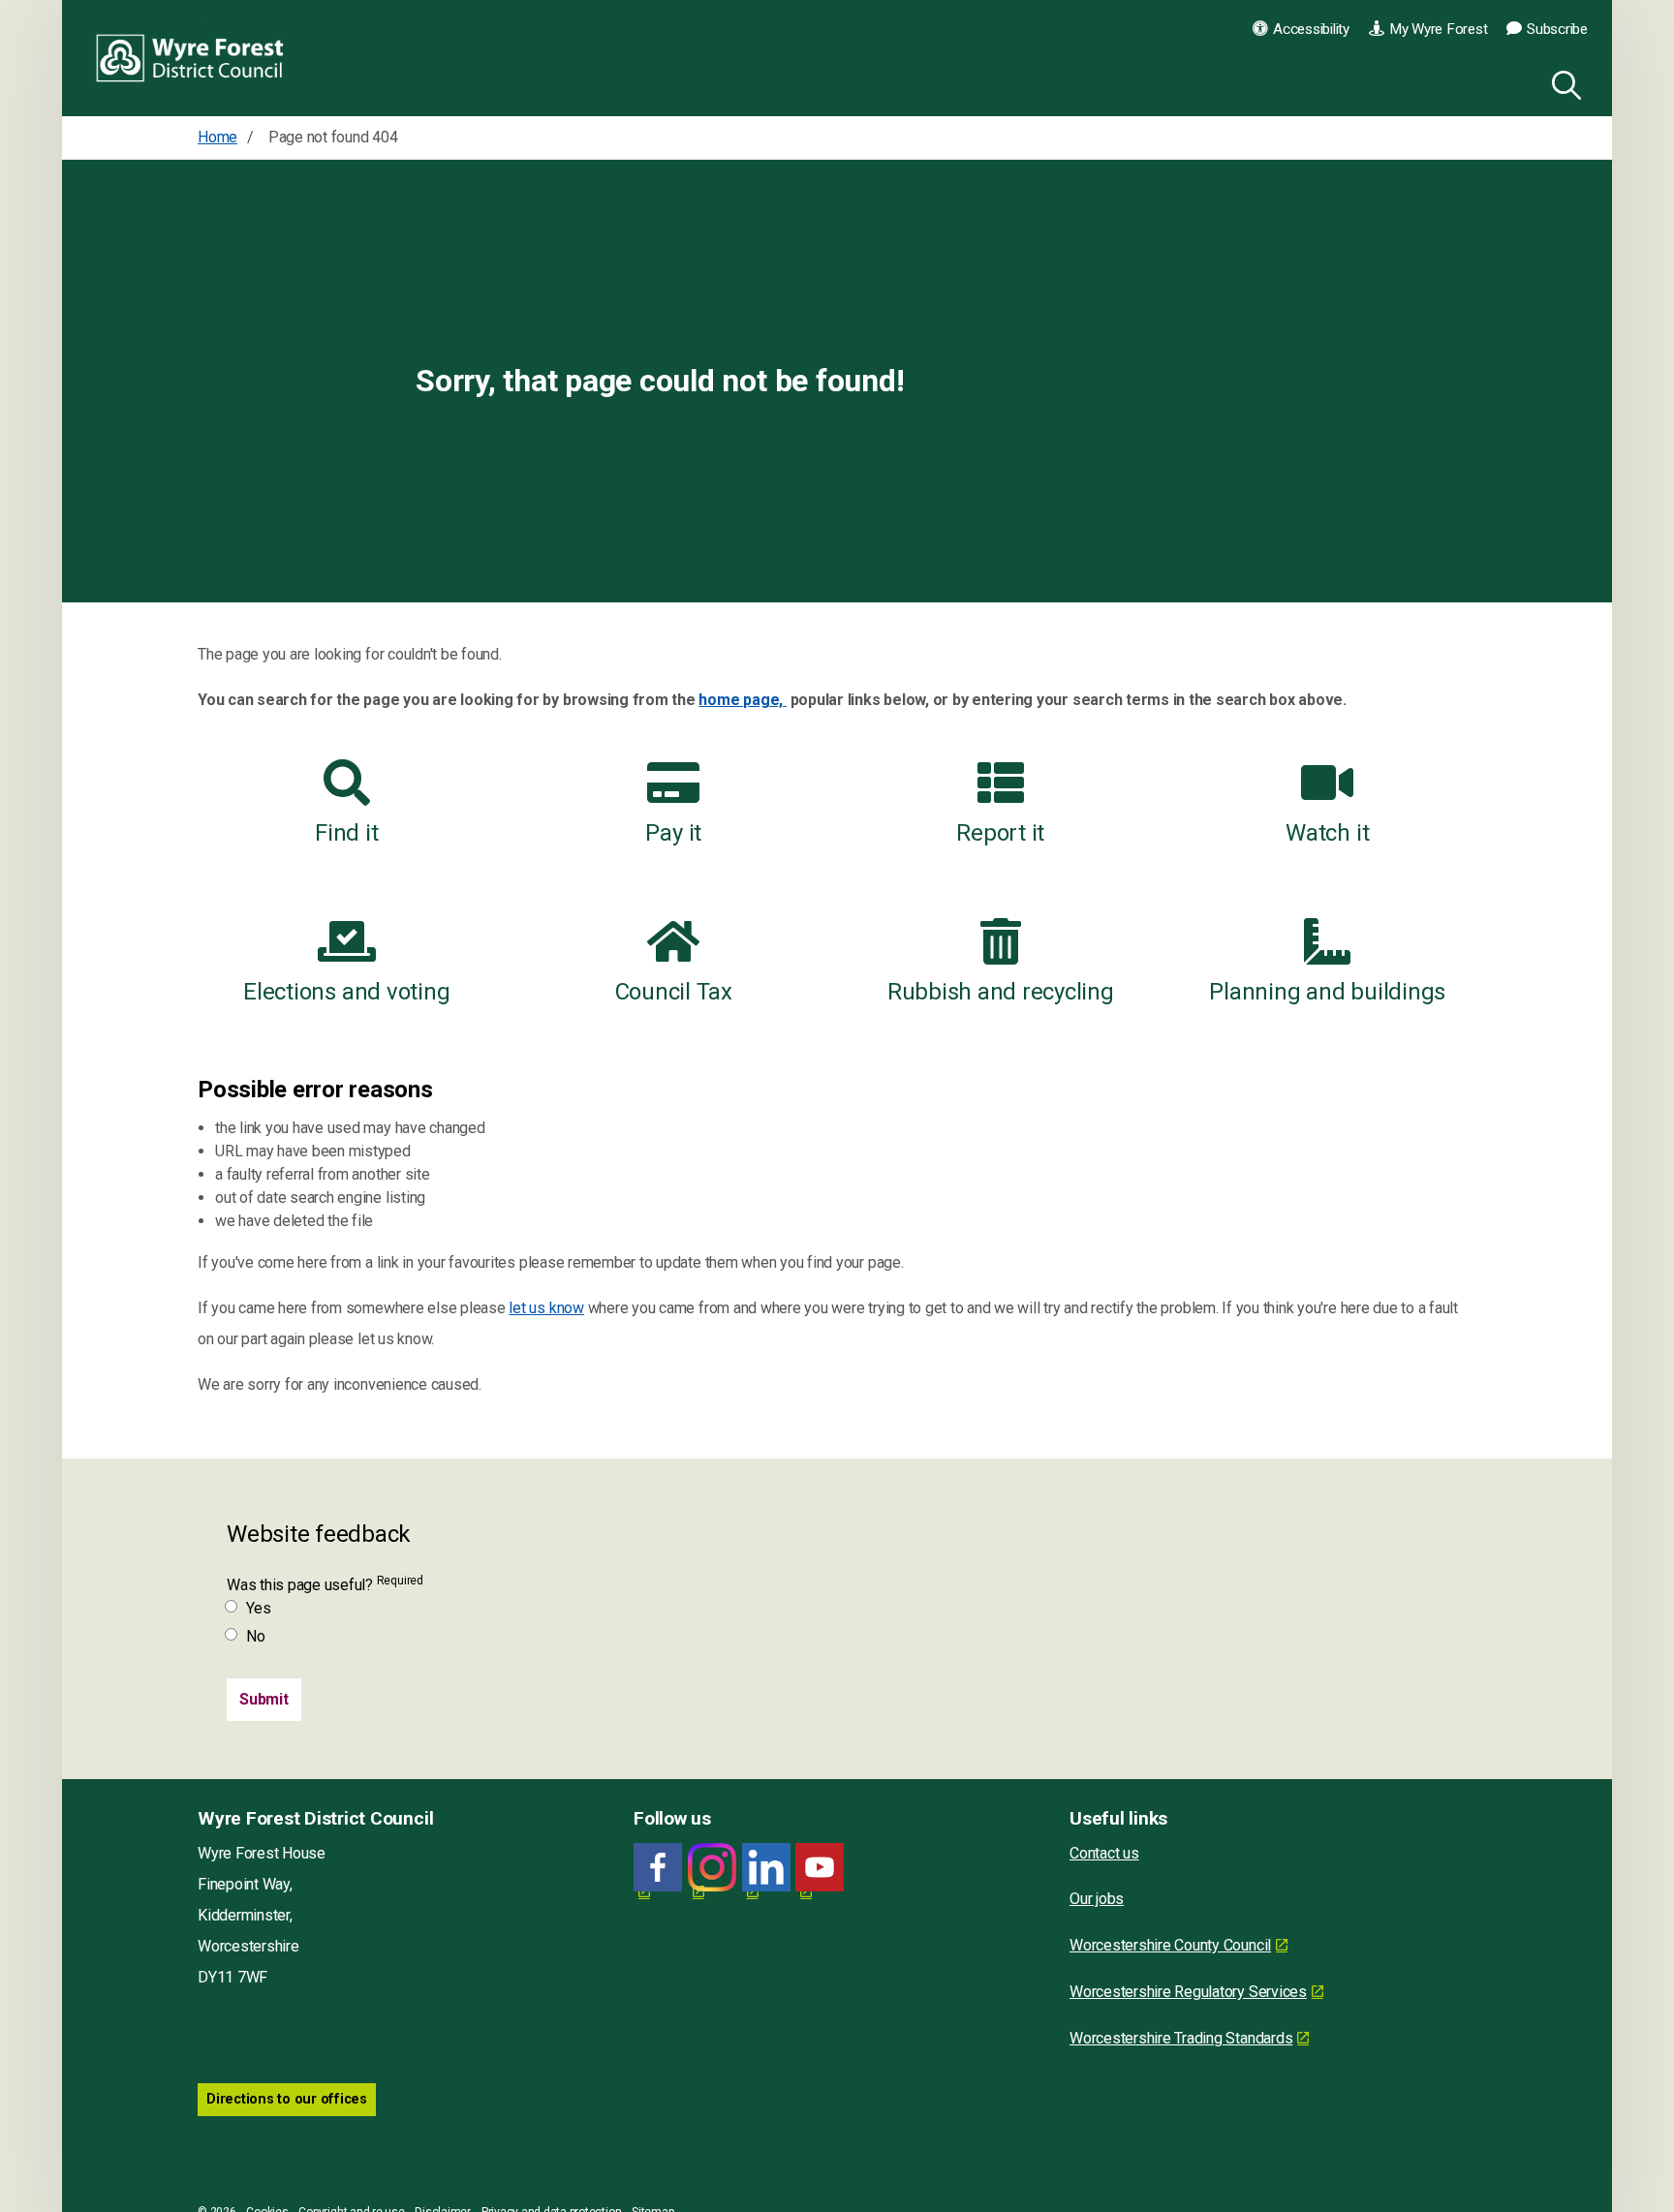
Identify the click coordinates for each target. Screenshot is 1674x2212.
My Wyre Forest (1439, 29)
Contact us (1104, 1853)
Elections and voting (346, 992)
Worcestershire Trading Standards (1181, 2038)
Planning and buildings (1327, 992)
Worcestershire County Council (1170, 1945)
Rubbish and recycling (1001, 992)
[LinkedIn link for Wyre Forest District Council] (766, 1868)
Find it (346, 833)
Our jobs (1097, 1899)
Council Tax (674, 992)
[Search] (1563, 82)
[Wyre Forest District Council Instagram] (712, 1868)
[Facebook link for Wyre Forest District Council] (658, 1868)
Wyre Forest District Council (190, 58)
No (256, 1636)
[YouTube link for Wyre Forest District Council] (820, 1868)
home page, (742, 700)
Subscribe (1557, 29)
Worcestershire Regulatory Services (1188, 1992)
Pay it (673, 833)
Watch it (1327, 833)
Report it (1000, 833)
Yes (258, 1608)
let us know (546, 1308)
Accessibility (1311, 29)
